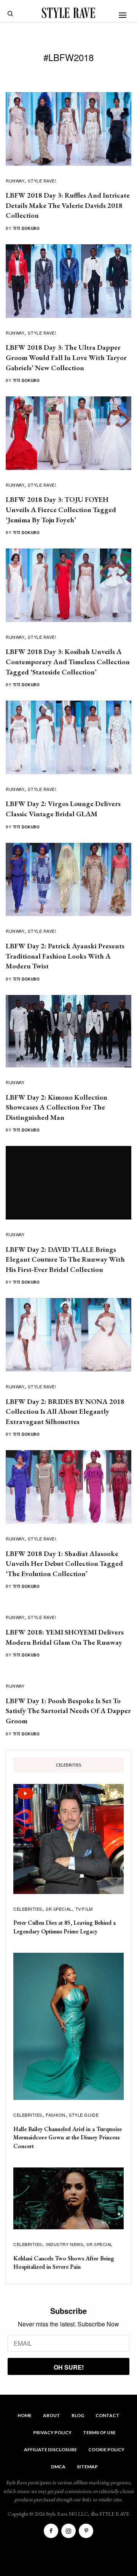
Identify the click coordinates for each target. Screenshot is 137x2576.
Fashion (56, 2115)
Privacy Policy (52, 2432)
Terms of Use (99, 2432)
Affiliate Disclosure (50, 2449)
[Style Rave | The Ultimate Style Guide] (68, 13)
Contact (108, 2415)
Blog (78, 2415)
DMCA (58, 2467)
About (52, 2415)
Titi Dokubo (26, 228)
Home (25, 2415)
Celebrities (28, 1909)
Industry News (64, 2244)
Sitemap (87, 2467)
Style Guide (84, 2115)
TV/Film (84, 1909)
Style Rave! (42, 181)
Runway (15, 181)
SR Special (59, 1909)
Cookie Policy (106, 2449)
